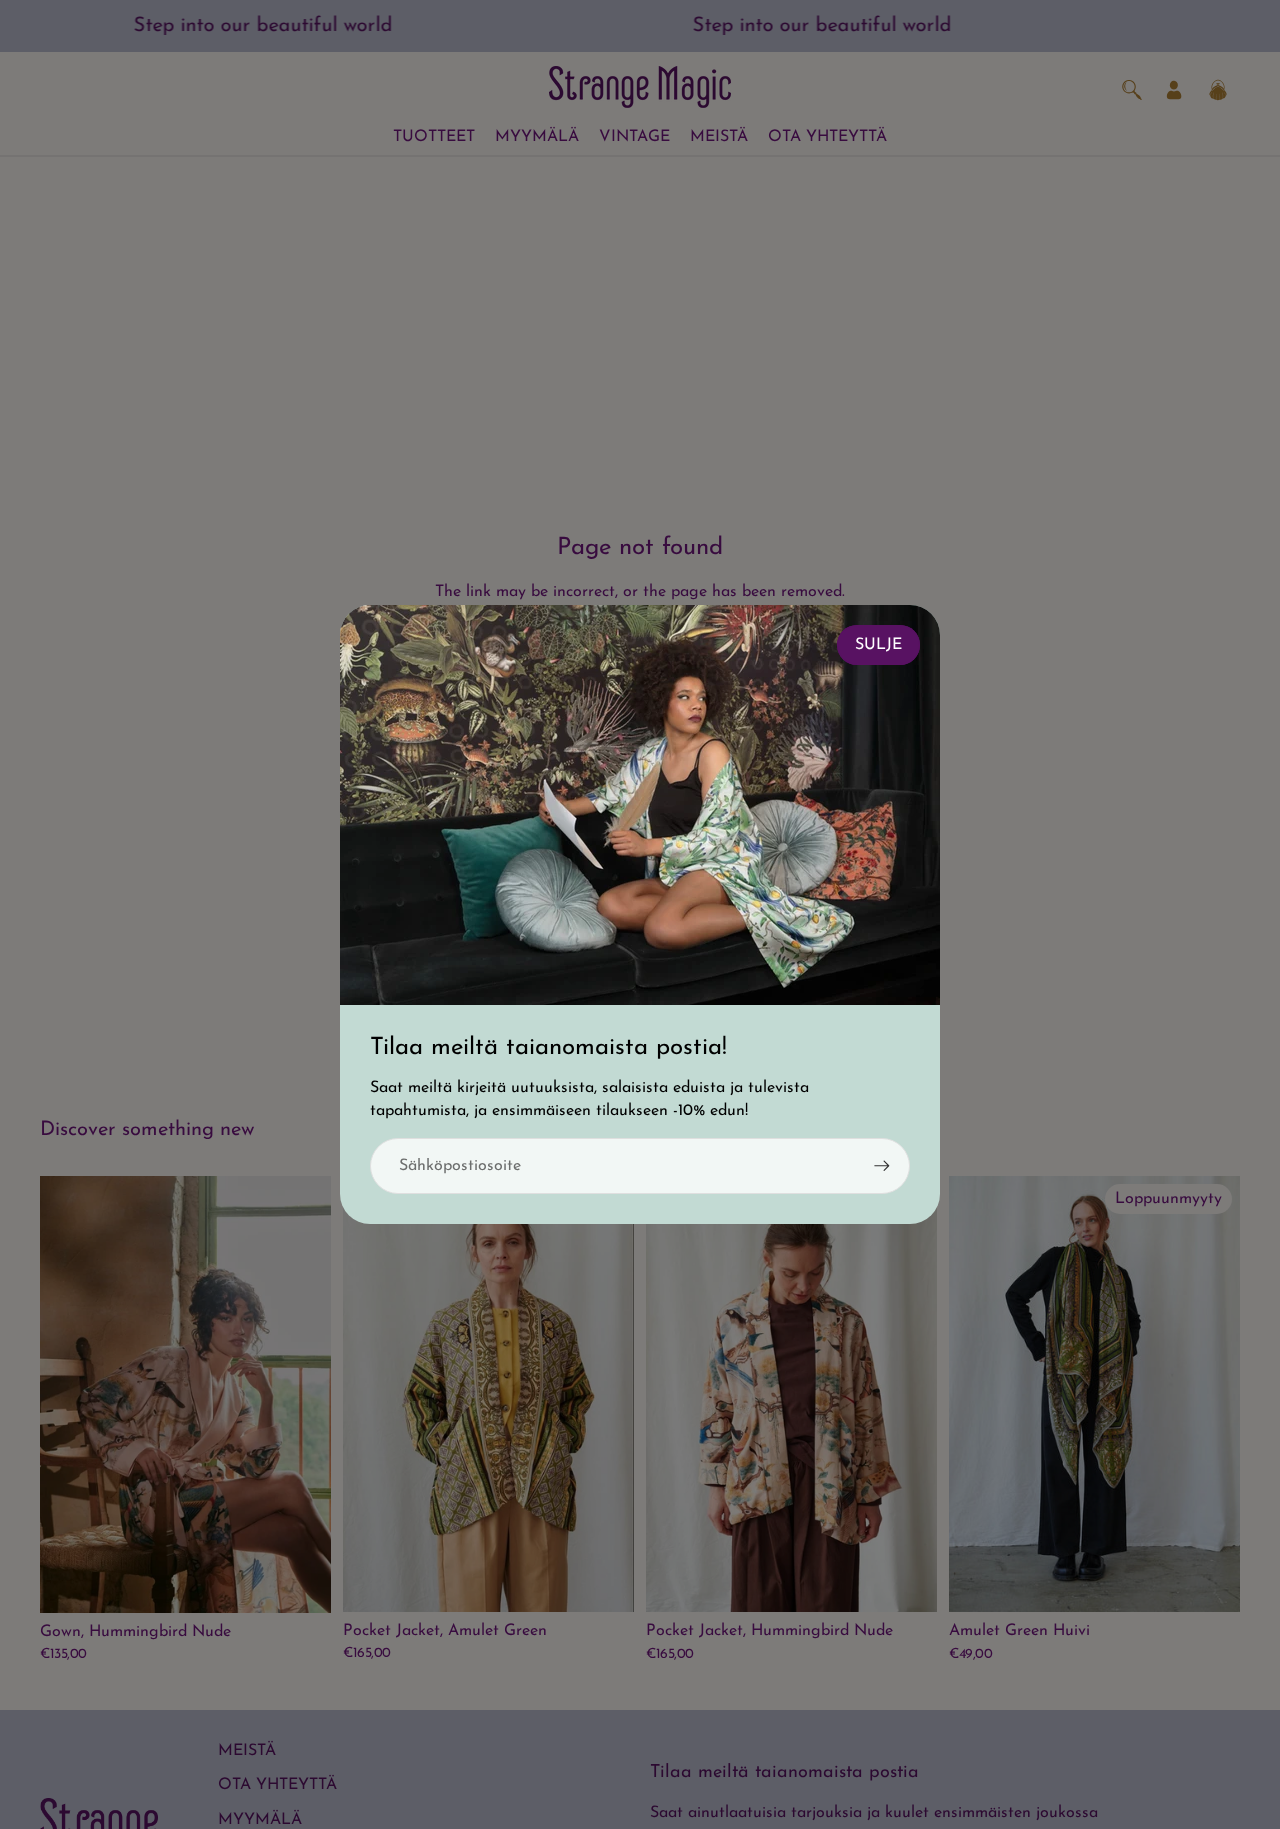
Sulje (878, 645)
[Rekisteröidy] (882, 1166)
